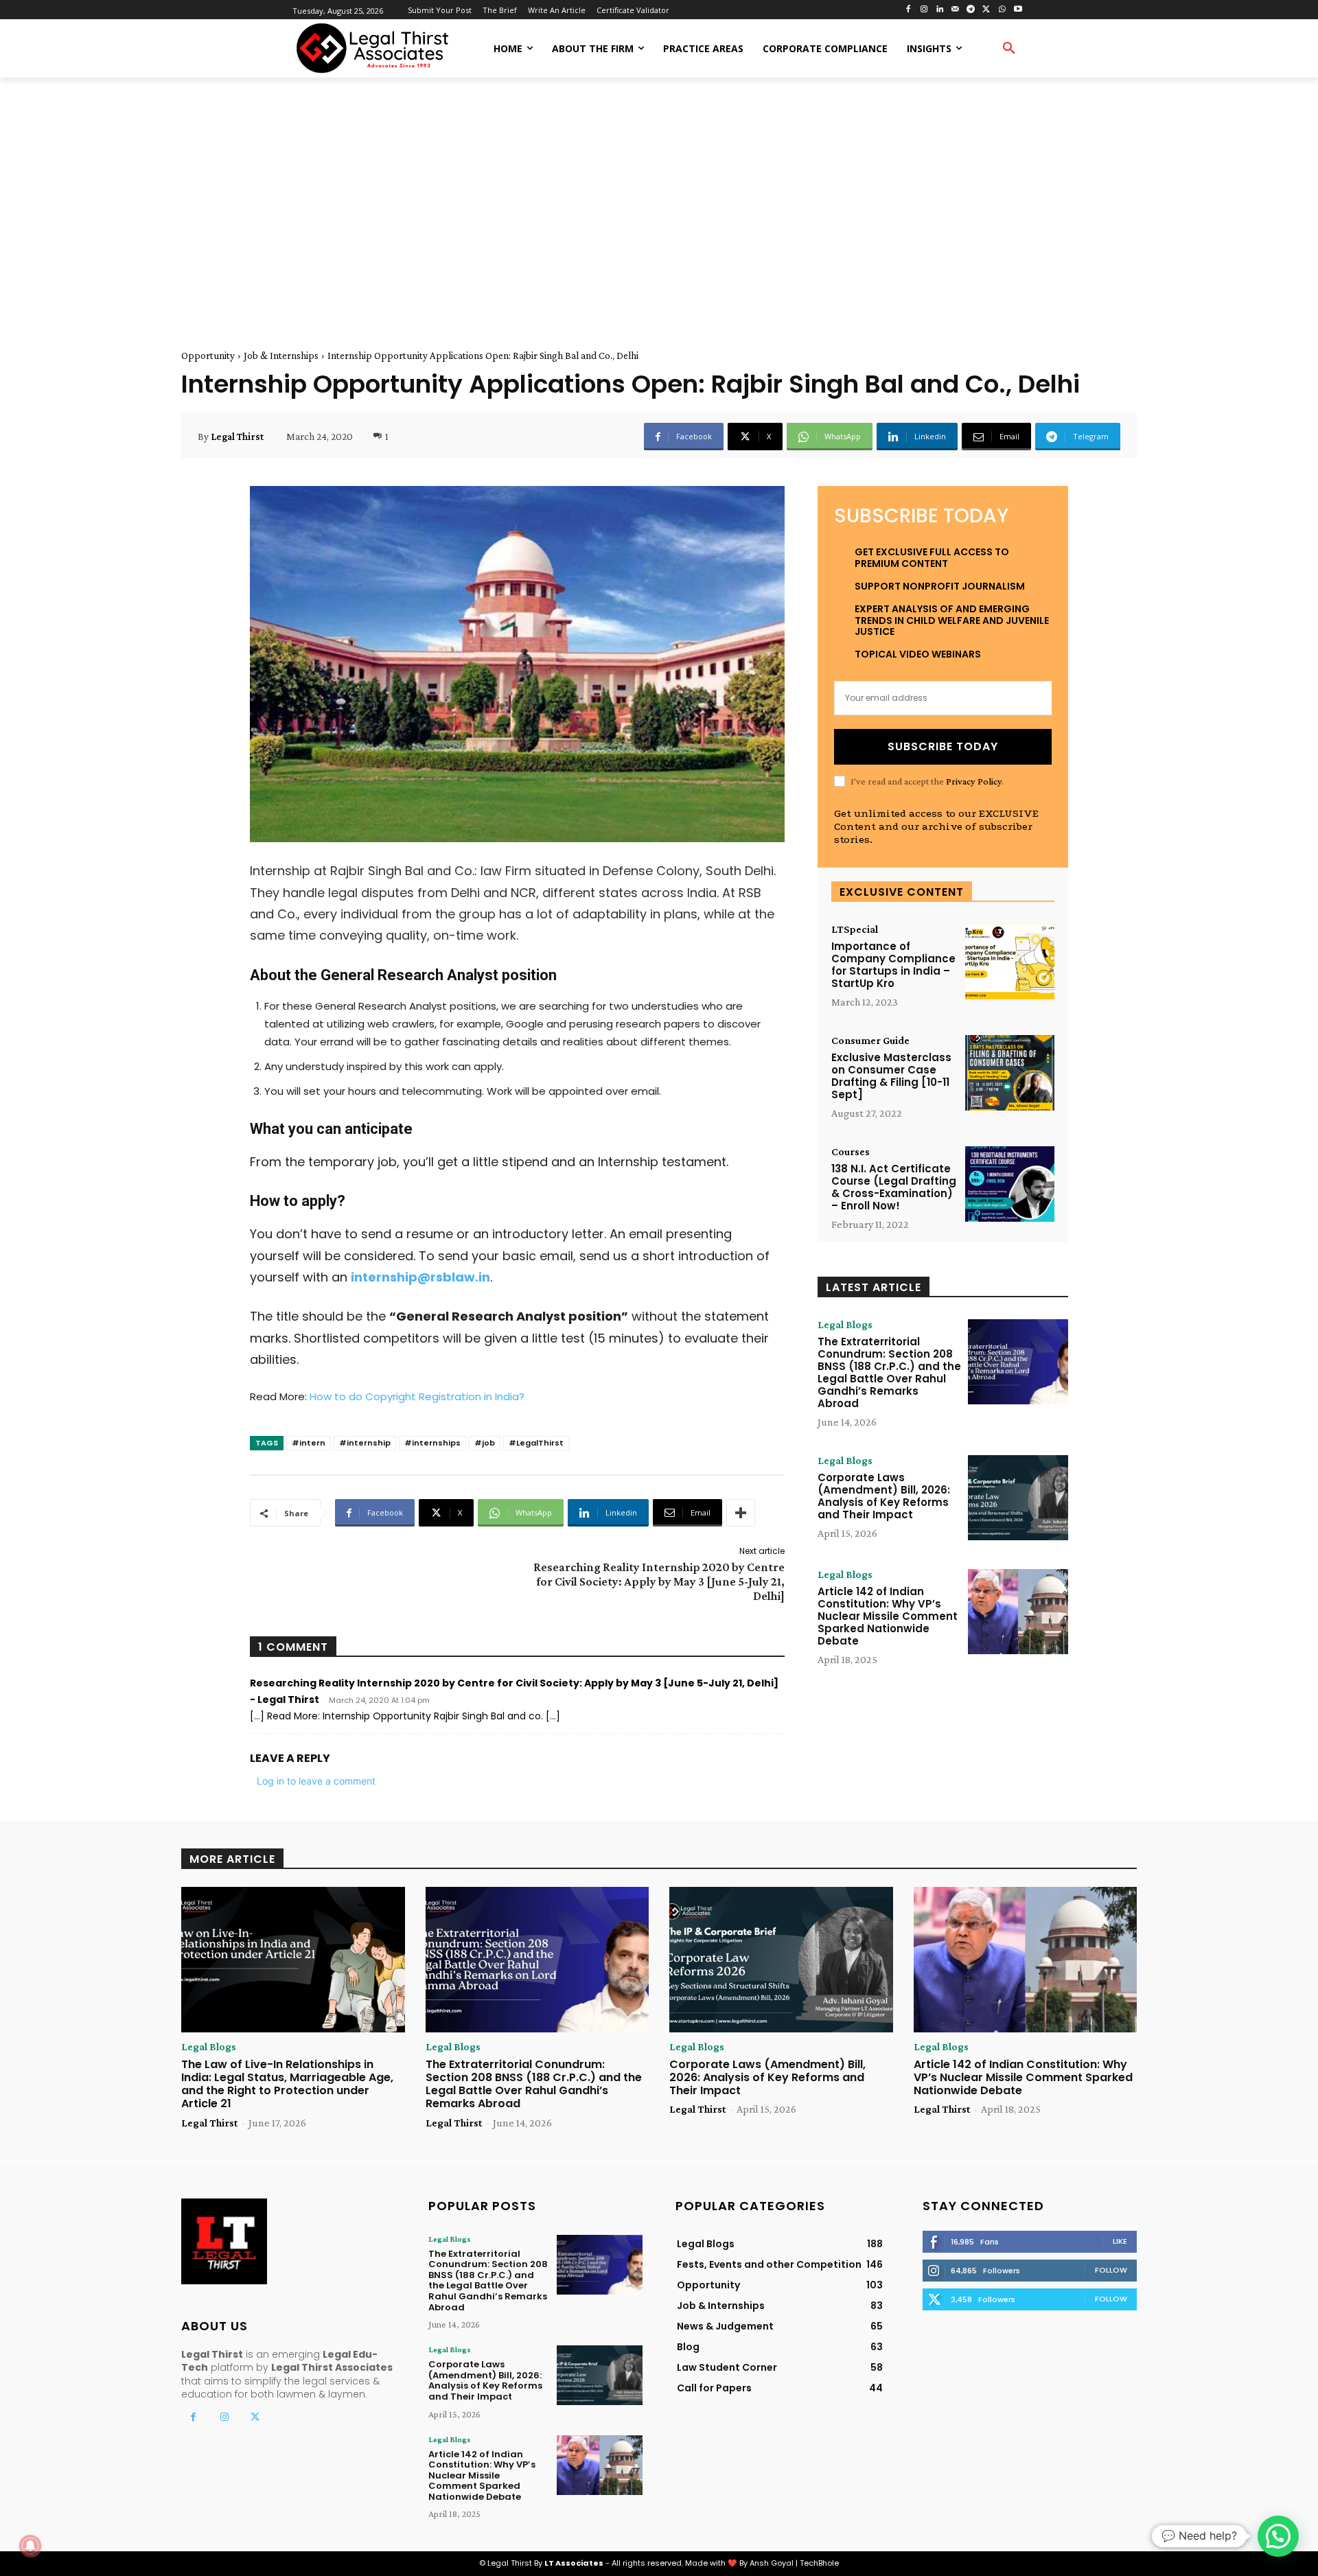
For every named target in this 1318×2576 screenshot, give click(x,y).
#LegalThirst (536, 1443)
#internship (365, 1443)
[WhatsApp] (1002, 10)
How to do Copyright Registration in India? (417, 1396)
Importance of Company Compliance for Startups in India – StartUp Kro (893, 965)
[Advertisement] (659, 198)
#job (485, 1443)
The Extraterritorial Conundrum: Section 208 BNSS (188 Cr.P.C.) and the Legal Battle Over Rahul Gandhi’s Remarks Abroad (889, 1372)
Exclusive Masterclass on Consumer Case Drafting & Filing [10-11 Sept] (891, 1076)
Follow (1111, 2270)
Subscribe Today (943, 746)
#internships (432, 1443)
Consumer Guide (870, 1041)
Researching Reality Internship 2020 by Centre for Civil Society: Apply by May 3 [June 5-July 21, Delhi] (659, 1581)
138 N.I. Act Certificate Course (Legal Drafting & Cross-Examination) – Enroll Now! (894, 1187)
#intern (309, 1443)
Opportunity (208, 356)
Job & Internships (281, 356)
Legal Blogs (845, 1325)
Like (1120, 2241)
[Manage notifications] (30, 2546)
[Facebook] (909, 10)
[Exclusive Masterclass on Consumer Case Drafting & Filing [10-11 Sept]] (1010, 1073)
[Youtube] (1018, 10)
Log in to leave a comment (316, 1781)
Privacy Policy (974, 781)
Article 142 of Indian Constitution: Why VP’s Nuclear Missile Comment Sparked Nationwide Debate (888, 1616)
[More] (741, 1513)
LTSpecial (855, 929)
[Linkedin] (939, 10)
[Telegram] (971, 10)
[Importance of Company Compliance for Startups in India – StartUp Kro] (1010, 962)
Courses (851, 1152)
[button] (1009, 49)
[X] (987, 10)
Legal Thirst (237, 437)
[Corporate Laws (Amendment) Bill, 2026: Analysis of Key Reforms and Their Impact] (1018, 1498)
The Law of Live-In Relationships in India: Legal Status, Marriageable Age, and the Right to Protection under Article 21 (287, 2084)
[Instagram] (924, 10)
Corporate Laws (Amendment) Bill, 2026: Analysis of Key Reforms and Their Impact (884, 1496)
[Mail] (955, 10)
